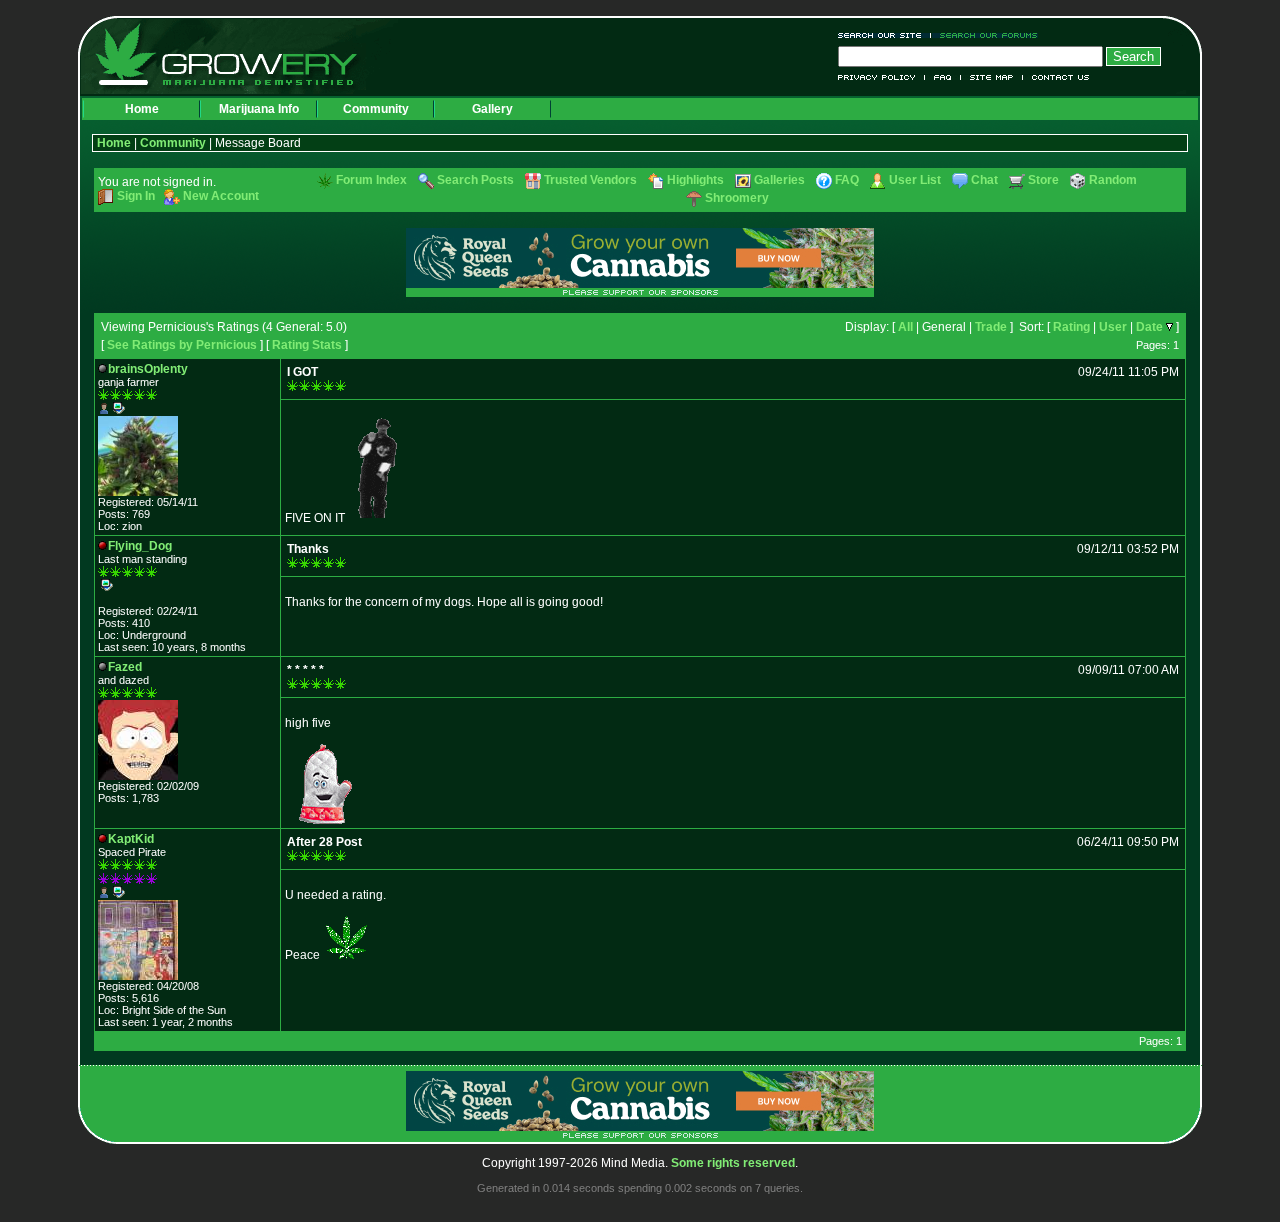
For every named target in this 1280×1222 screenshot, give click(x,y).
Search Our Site (884, 35)
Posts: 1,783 (128, 798)
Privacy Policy (881, 77)
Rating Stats (307, 345)
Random (1113, 180)
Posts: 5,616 (128, 998)
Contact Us (1056, 77)
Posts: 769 (124, 514)
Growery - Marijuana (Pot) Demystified (238, 55)
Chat (984, 180)
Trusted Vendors (590, 180)
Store (1043, 180)
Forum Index (371, 180)
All (905, 327)
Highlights (695, 180)
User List (915, 180)
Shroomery (737, 198)
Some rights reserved (733, 1163)
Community (376, 109)
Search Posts (475, 180)
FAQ (943, 77)
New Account (221, 196)
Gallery (492, 109)
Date (1149, 327)
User (1113, 327)
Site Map (992, 77)
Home (142, 109)
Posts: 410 (124, 623)
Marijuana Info (259, 109)
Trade (991, 327)
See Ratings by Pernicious (182, 345)
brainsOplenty (148, 369)
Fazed (125, 667)
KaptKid (131, 839)
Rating (1071, 327)
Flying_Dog (140, 546)
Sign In (136, 196)
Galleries (779, 180)
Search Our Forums (985, 35)
